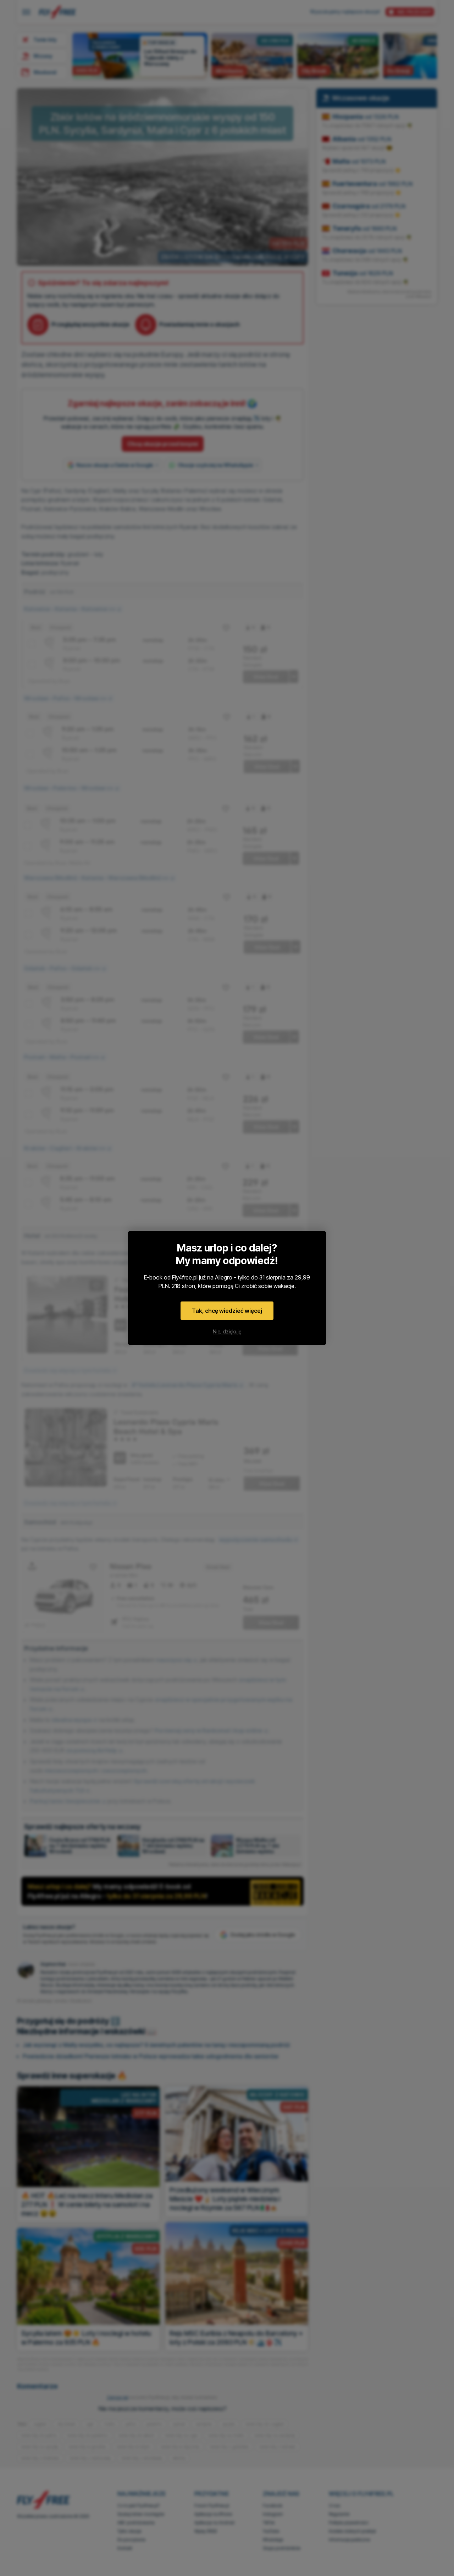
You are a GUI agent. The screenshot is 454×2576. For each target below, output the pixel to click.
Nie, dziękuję (227, 1331)
